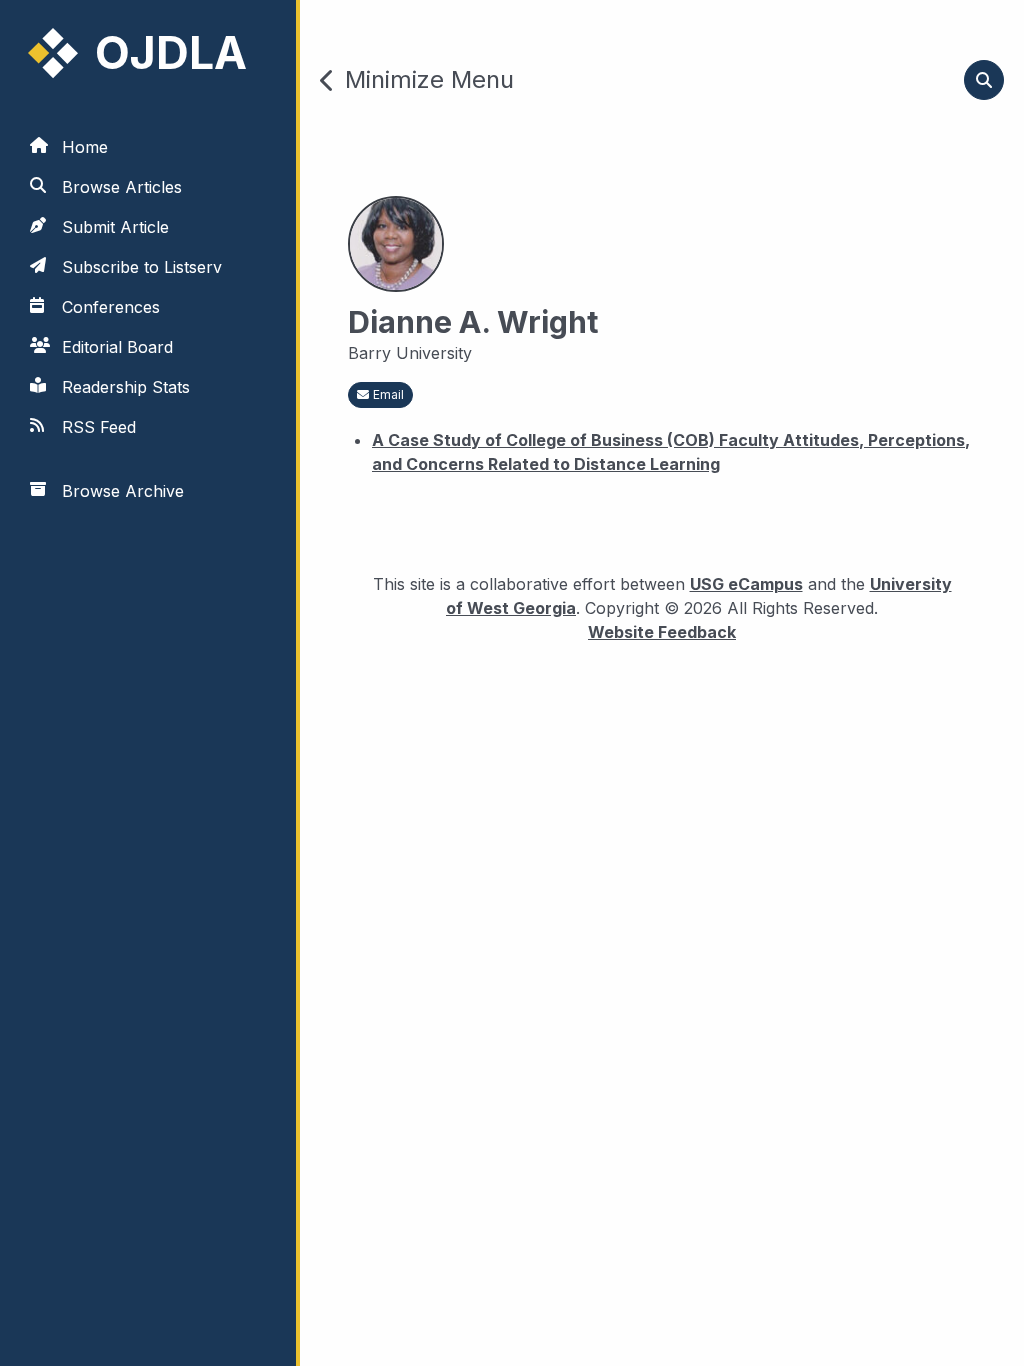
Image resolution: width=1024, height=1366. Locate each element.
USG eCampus (746, 584)
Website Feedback (662, 631)
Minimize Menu (429, 80)
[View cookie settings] (43, 1323)
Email (388, 394)
